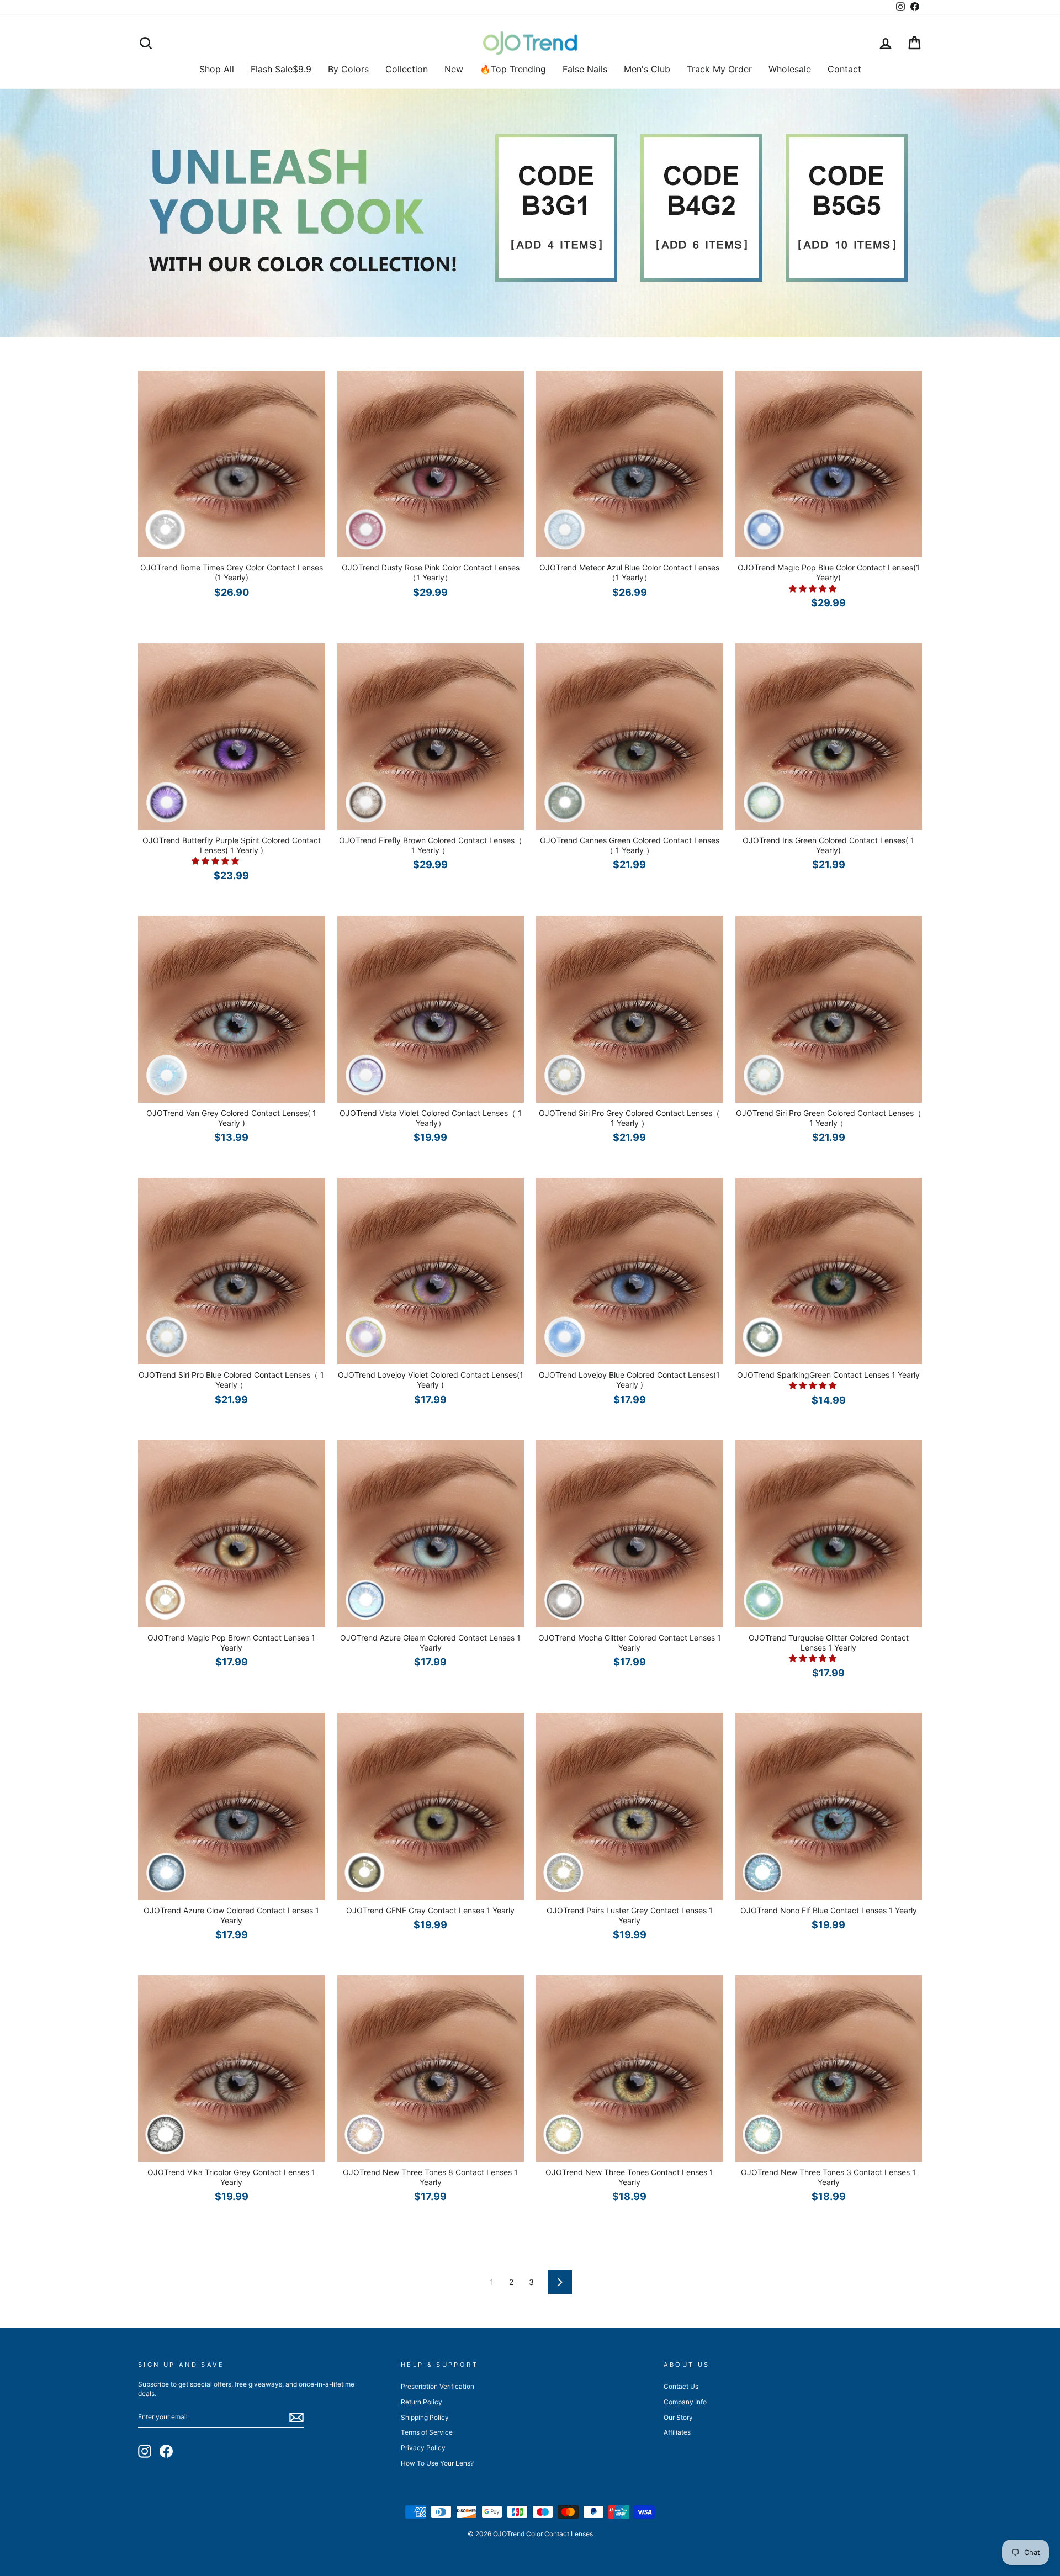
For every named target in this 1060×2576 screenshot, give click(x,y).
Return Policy (422, 2402)
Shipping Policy (425, 2417)
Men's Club (647, 69)
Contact (844, 69)
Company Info (685, 2402)
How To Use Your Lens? (437, 2463)
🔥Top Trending (513, 69)
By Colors (348, 69)
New (454, 69)
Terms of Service (427, 2432)
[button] (814, 588)
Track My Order (719, 69)
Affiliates (677, 2432)
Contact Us (681, 2386)
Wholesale (790, 69)
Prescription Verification (438, 2386)
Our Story (678, 2417)
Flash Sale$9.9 (281, 69)
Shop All (217, 69)
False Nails (585, 69)
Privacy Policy (423, 2448)
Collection (407, 69)
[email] (296, 2418)
